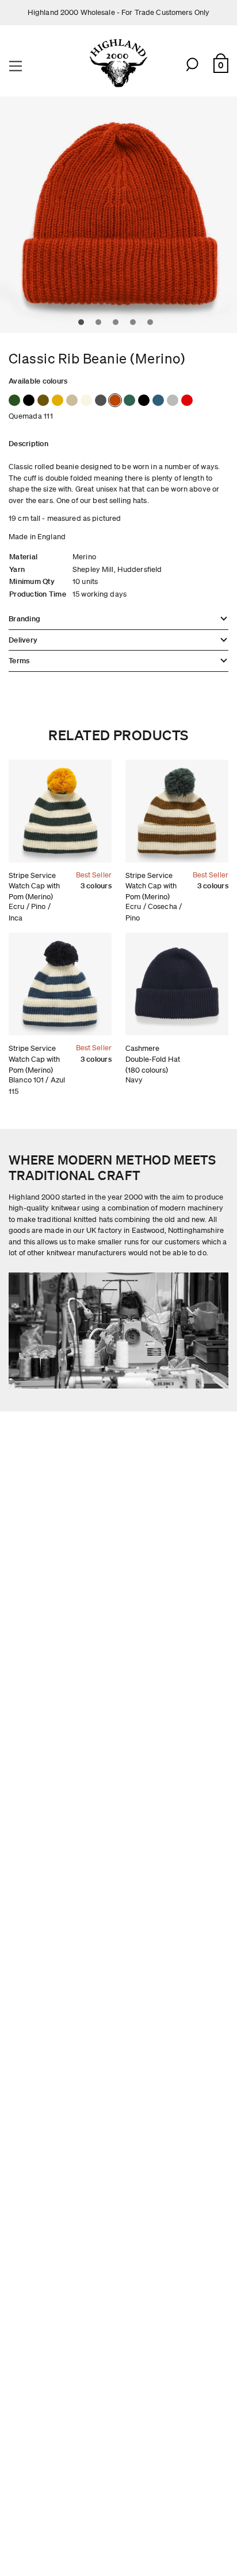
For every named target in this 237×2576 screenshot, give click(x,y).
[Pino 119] (129, 400)
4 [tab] (136, 325)
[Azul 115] (29, 400)
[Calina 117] (173, 400)
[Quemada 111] (115, 400)
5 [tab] (153, 325)
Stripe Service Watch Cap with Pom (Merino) (34, 886)
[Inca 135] (58, 400)
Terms (19, 661)
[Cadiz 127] (158, 400)
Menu (17, 65)
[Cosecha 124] (43, 400)
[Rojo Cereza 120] (187, 400)
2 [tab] (101, 325)
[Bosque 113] (14, 400)
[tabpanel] (118, 215)
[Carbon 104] (144, 400)
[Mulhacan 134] (72, 400)
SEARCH (192, 65)
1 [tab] (84, 325)
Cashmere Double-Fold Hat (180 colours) (153, 1059)
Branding (24, 619)
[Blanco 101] (86, 400)
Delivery (23, 640)
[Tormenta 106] (101, 400)
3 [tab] (118, 325)
